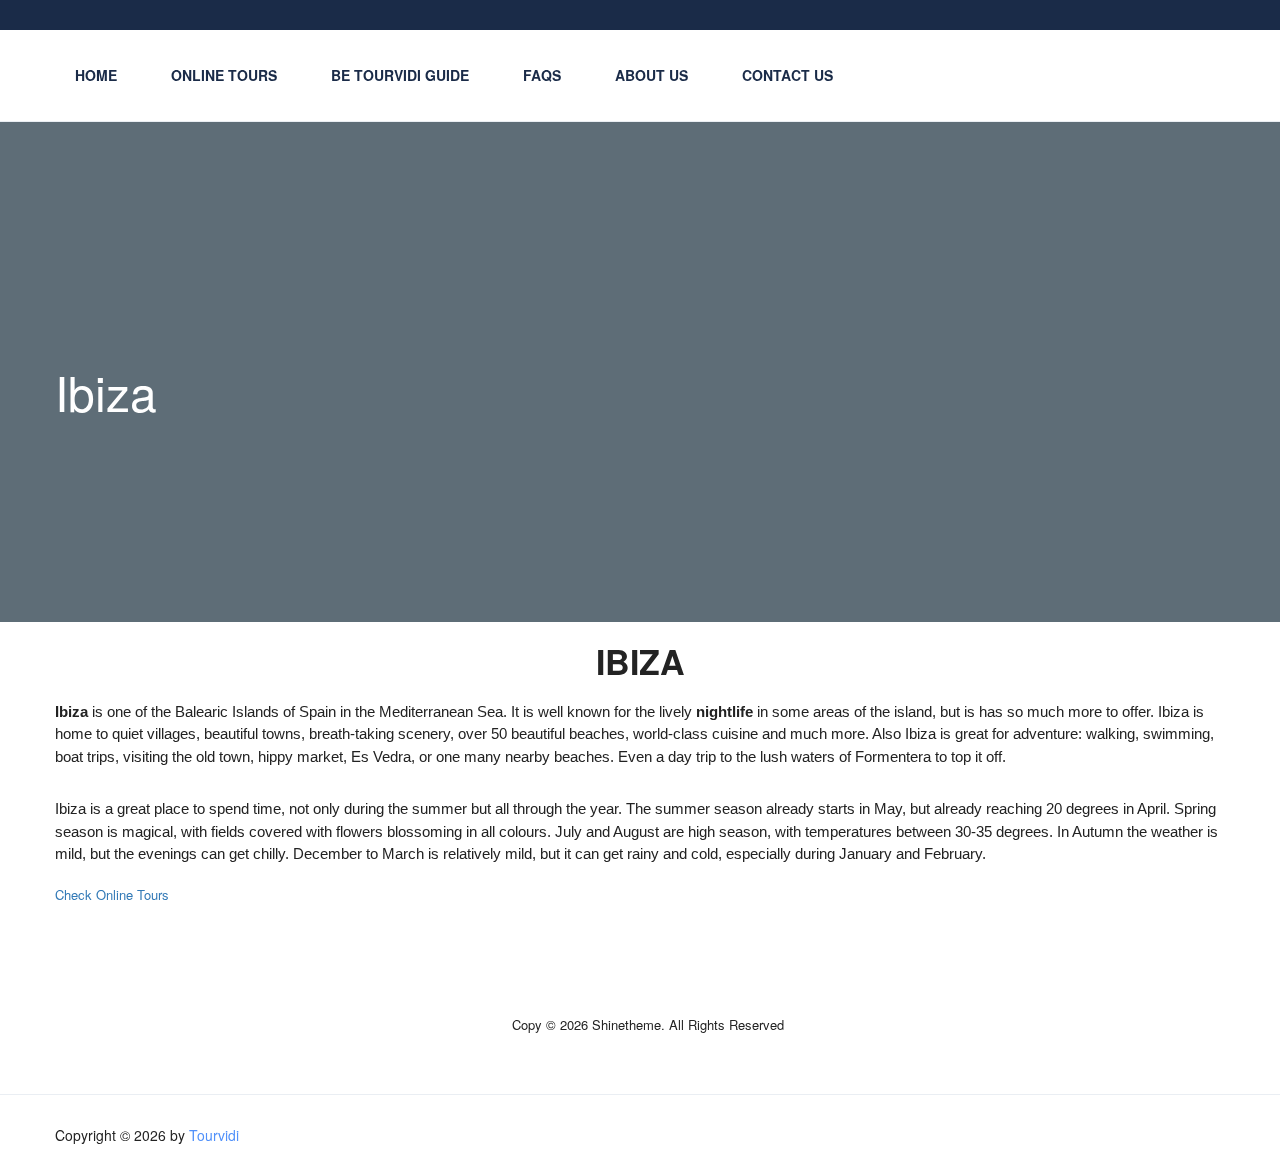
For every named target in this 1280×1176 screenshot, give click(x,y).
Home (96, 75)
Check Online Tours (112, 894)
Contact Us (787, 75)
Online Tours (224, 75)
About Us (651, 75)
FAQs (542, 75)
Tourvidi (214, 1135)
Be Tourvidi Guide (400, 75)
